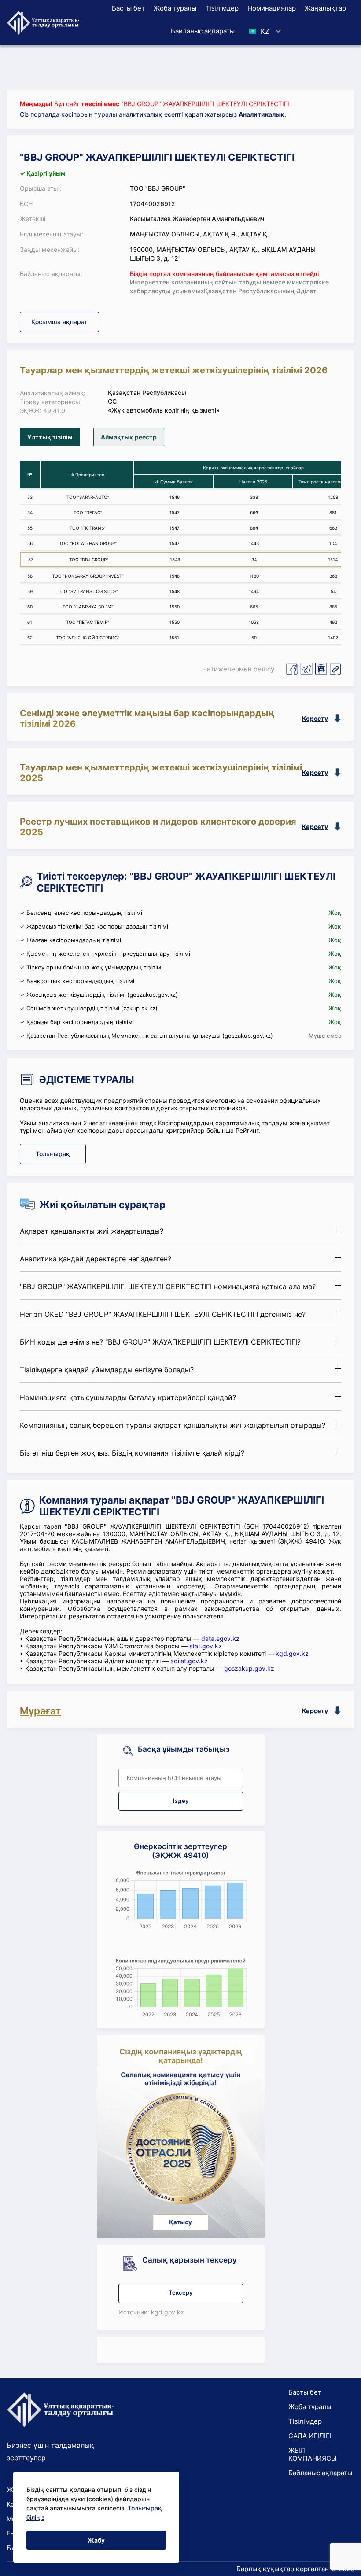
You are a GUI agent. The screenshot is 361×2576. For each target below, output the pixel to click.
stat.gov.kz (206, 1646)
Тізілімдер (222, 8)
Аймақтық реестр (129, 437)
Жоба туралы (175, 8)
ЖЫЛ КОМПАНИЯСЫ (313, 2454)
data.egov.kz (220, 1638)
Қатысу (180, 2222)
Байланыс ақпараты (203, 31)
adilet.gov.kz (189, 1661)
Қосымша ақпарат (59, 322)
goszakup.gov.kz (249, 1668)
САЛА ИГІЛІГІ (310, 2436)
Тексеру (180, 2293)
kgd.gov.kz (292, 1653)
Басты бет (128, 8)
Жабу (96, 2540)
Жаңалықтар (325, 8)
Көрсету (315, 718)
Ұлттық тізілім (50, 437)
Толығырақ (53, 1154)
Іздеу (181, 1801)
